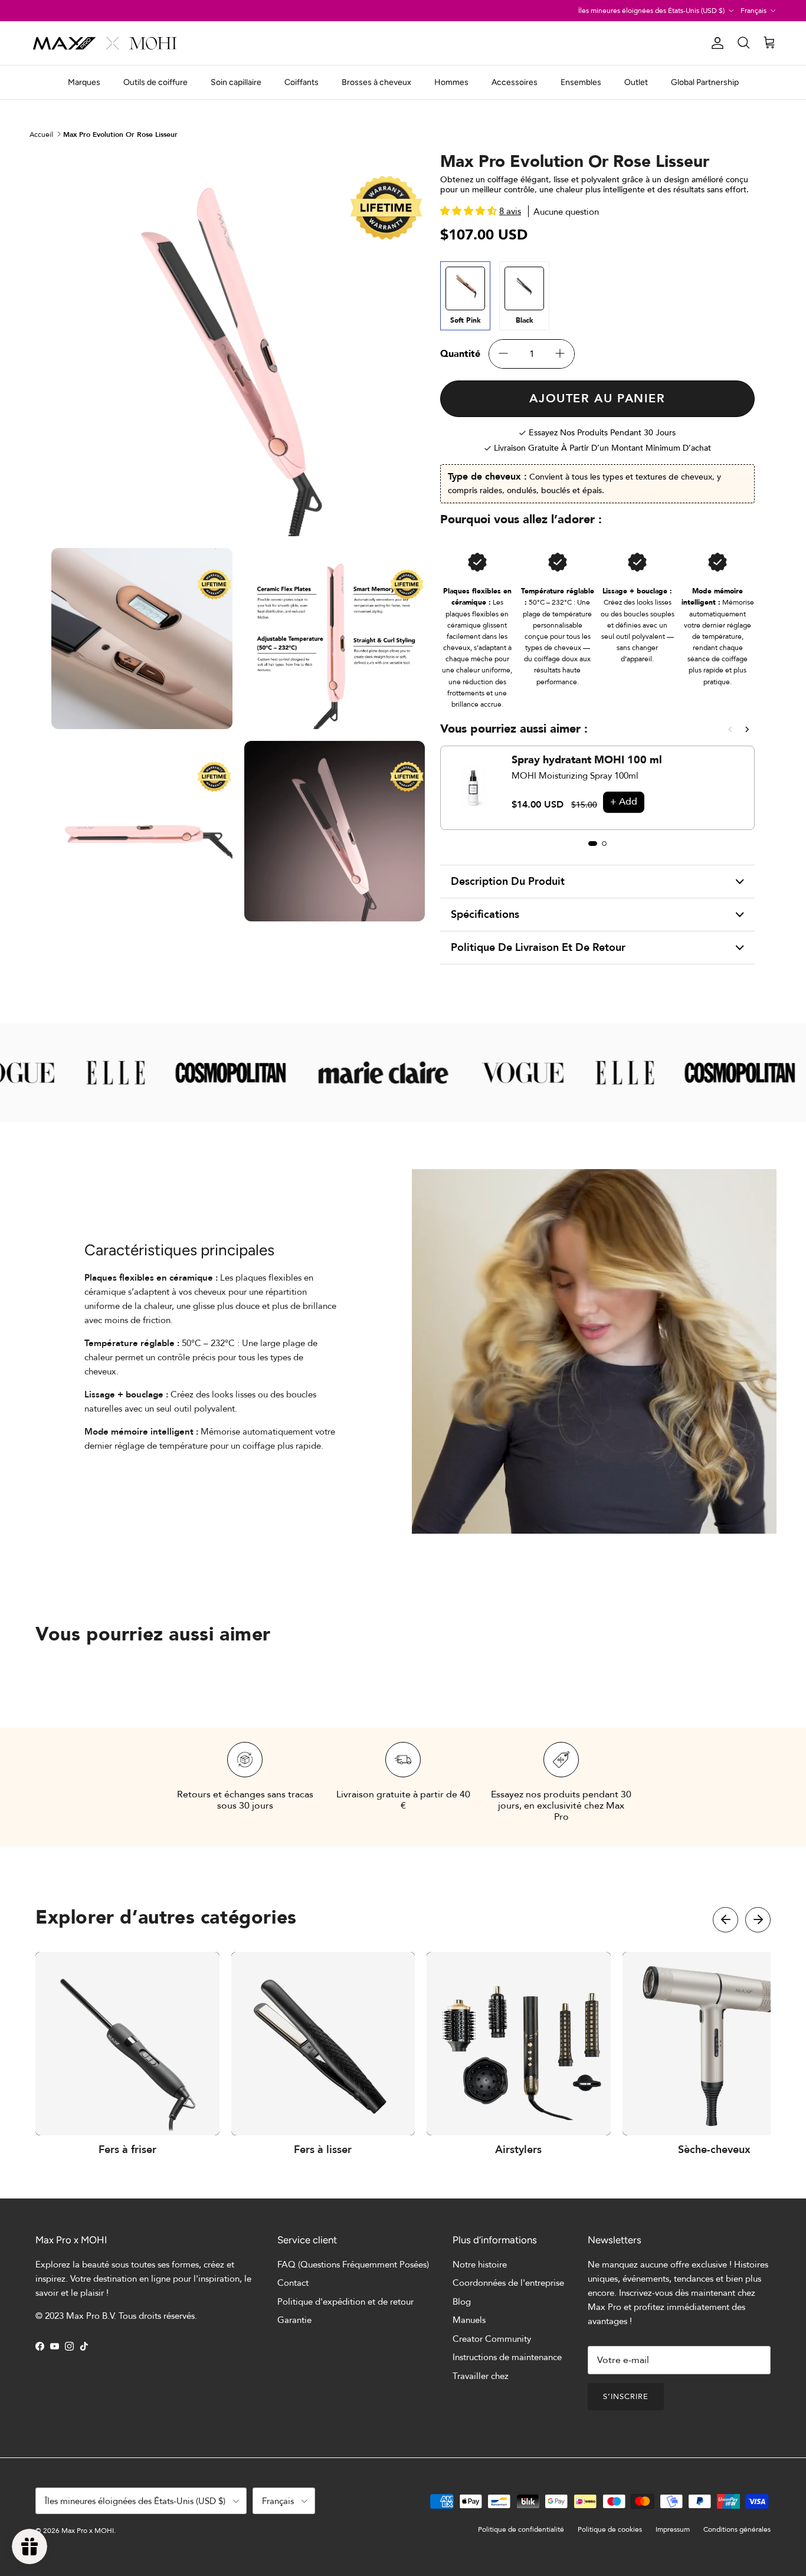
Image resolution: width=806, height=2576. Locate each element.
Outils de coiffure (155, 82)
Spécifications (485, 915)
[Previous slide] (730, 729)
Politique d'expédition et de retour (345, 2302)
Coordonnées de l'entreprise (508, 2283)
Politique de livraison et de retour (538, 948)
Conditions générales (737, 2529)
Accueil (41, 134)
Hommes (451, 82)
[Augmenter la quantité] (560, 354)
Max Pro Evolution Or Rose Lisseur (120, 134)
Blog (462, 2302)
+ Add (624, 802)
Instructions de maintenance (507, 2357)
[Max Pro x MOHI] (105, 43)
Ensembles (581, 82)
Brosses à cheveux (376, 82)
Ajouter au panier (597, 398)
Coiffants (302, 82)
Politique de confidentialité (521, 2529)
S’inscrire (626, 2397)
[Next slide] (747, 729)
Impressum (673, 2529)
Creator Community (492, 2339)
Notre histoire (480, 2265)
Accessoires (515, 82)
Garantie (294, 2320)
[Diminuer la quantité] (503, 354)
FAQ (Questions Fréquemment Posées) (353, 2265)
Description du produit (508, 882)
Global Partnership (705, 82)
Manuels (469, 2320)
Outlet (636, 82)
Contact (293, 2283)
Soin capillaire (236, 82)
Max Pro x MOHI (88, 2531)
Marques (84, 82)
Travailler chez (481, 2376)
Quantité (460, 354)
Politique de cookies (610, 2529)
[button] (725, 1920)
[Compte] (715, 43)
